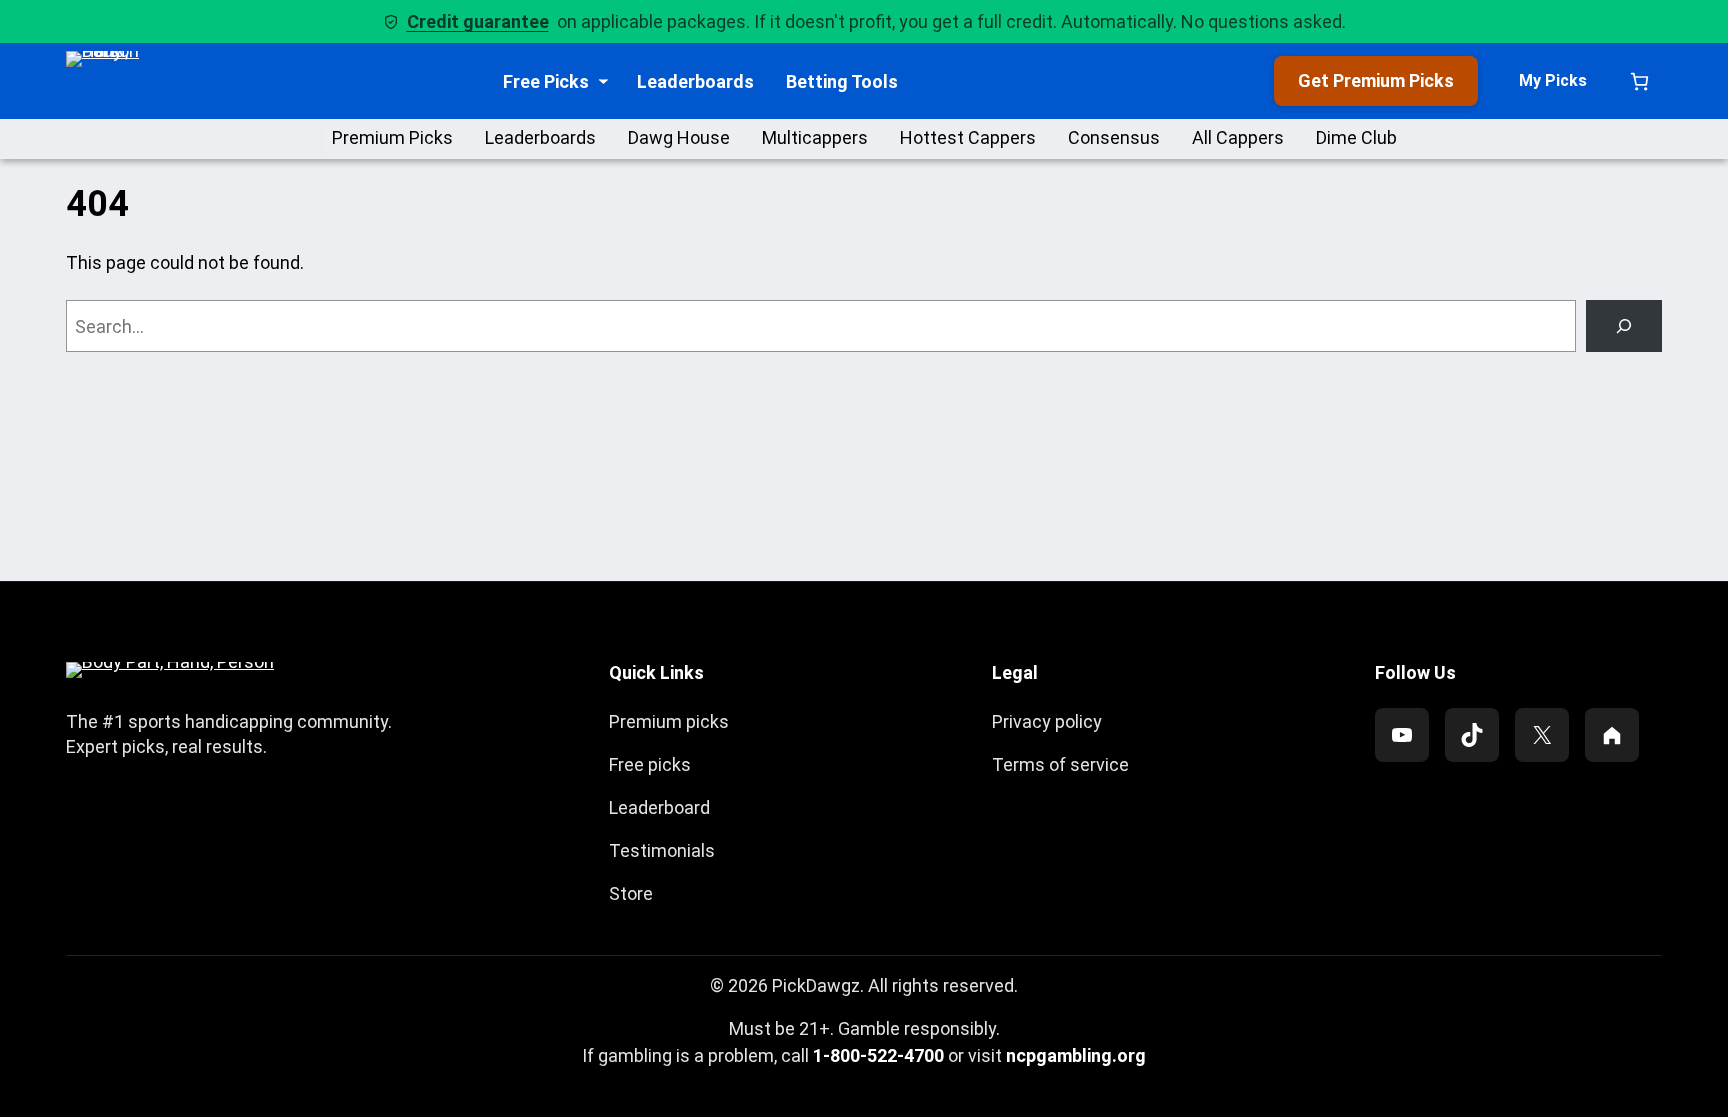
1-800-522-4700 (878, 1055)
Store (631, 893)
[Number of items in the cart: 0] (1639, 81)
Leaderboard (659, 807)
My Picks (1553, 80)
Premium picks (669, 721)
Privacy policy (1047, 721)
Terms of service (1060, 764)
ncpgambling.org (1076, 1055)
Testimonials (662, 850)
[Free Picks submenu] (603, 81)
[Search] (1624, 326)
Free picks (650, 764)
